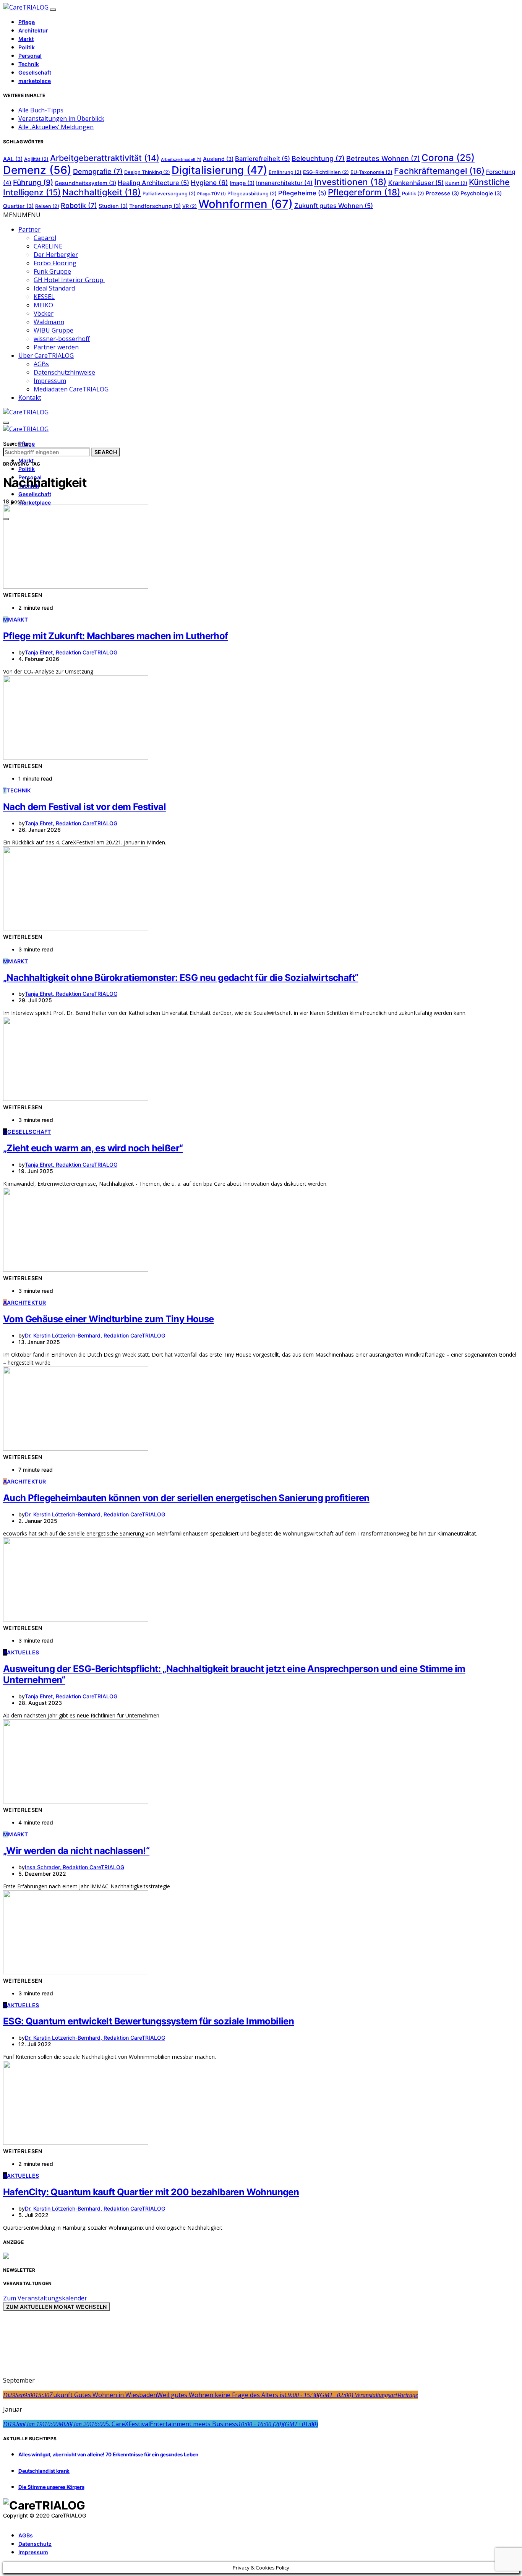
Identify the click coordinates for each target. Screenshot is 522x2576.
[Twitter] (14, 2522)
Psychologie (481, 193)
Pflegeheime (302, 193)
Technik (29, 64)
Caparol (45, 238)
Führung (33, 182)
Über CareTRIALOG (46, 355)
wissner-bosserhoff (62, 339)
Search (106, 452)
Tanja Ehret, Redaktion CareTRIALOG (71, 652)
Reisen (47, 206)
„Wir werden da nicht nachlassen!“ (76, 1851)
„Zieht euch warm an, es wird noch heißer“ (93, 1148)
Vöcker (44, 313)
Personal (30, 56)
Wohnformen (246, 204)
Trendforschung (155, 206)
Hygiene (209, 183)
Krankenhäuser (416, 183)
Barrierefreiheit (263, 159)
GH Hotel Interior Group (69, 280)
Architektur (33, 30)
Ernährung (285, 172)
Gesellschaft (35, 72)
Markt (26, 39)
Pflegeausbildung (252, 194)
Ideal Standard (54, 288)
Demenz (37, 170)
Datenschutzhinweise (64, 372)
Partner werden (56, 347)
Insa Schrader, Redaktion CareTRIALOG (75, 1867)
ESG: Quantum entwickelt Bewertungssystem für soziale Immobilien (148, 2021)
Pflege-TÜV (212, 194)
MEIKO (43, 305)
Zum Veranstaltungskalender (45, 2298)
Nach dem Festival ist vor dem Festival (84, 807)
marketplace (35, 81)
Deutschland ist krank (44, 2471)
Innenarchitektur (284, 183)
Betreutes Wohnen (383, 158)
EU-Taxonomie (371, 172)
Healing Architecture (153, 183)
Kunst (456, 183)
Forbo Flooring (55, 263)
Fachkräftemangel (439, 171)
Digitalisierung (219, 170)
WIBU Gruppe (53, 330)
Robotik (79, 205)
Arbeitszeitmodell (181, 160)
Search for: (17, 444)
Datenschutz (35, 2544)
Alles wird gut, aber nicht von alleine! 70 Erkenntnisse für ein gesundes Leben (108, 2454)
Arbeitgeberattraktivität (105, 158)
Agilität (36, 159)
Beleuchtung (318, 158)
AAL (13, 159)
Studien (113, 206)
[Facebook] (5, 2522)
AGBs (41, 364)
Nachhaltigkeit (102, 192)
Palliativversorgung (169, 194)
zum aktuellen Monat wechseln (57, 2307)
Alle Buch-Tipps (41, 110)
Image (242, 183)
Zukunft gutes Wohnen (334, 206)
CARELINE (48, 246)
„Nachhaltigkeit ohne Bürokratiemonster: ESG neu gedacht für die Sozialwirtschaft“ (181, 978)
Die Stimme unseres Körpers (51, 2487)
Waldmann (49, 322)
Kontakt (30, 398)
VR (190, 206)
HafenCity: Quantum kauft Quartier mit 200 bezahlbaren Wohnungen (151, 2192)
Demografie (98, 171)
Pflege (27, 22)
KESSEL (44, 297)
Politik (27, 47)
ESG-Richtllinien (326, 172)
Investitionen (350, 182)
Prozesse (442, 193)
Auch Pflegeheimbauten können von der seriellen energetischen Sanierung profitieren (186, 1498)
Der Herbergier (56, 255)
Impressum (50, 381)
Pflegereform (364, 192)
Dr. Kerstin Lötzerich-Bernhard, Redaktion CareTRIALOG (95, 1335)
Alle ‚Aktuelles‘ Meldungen (56, 127)
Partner (29, 229)
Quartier (18, 206)
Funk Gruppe (52, 271)
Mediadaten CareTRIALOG (71, 389)
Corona (448, 158)
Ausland (218, 159)
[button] (22, 215)
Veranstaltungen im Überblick (61, 118)
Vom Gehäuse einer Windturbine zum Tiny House (109, 1319)
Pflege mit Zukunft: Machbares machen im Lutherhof (116, 636)
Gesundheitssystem (85, 183)
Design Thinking (147, 172)
